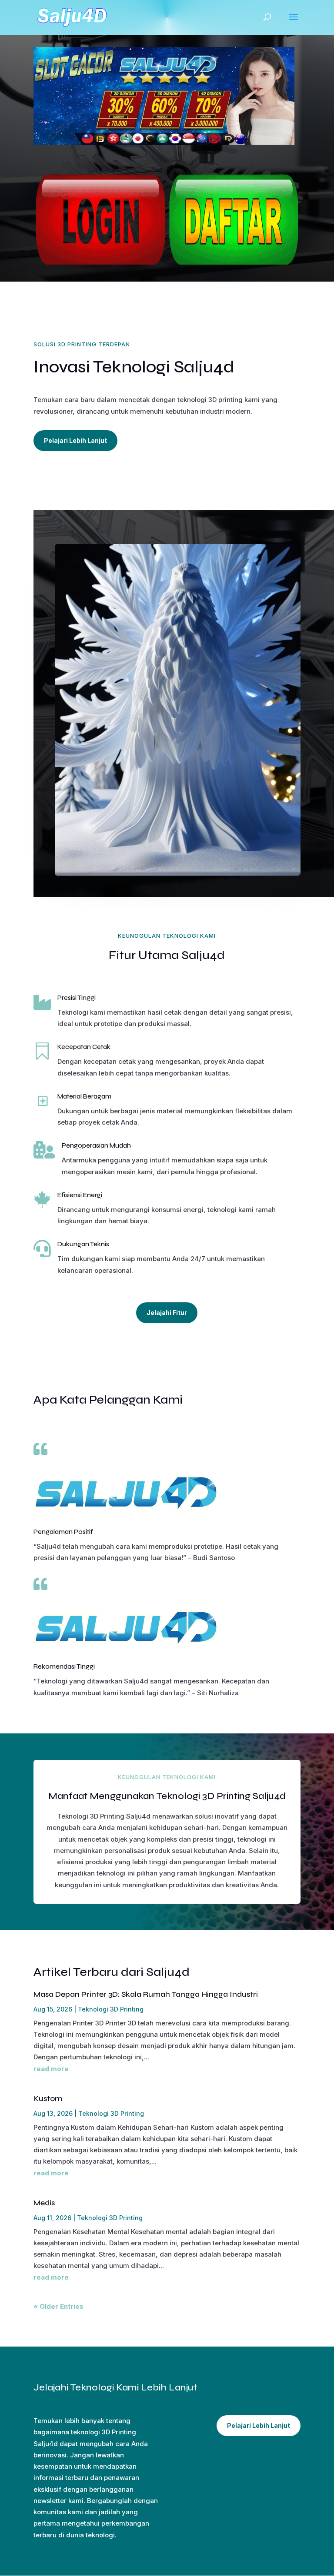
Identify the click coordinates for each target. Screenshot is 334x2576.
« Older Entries (58, 2306)
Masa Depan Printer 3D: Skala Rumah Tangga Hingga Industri (146, 1994)
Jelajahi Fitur (167, 1313)
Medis (44, 2203)
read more (51, 2069)
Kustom (48, 2098)
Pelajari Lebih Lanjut (75, 440)
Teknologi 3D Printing (111, 2009)
